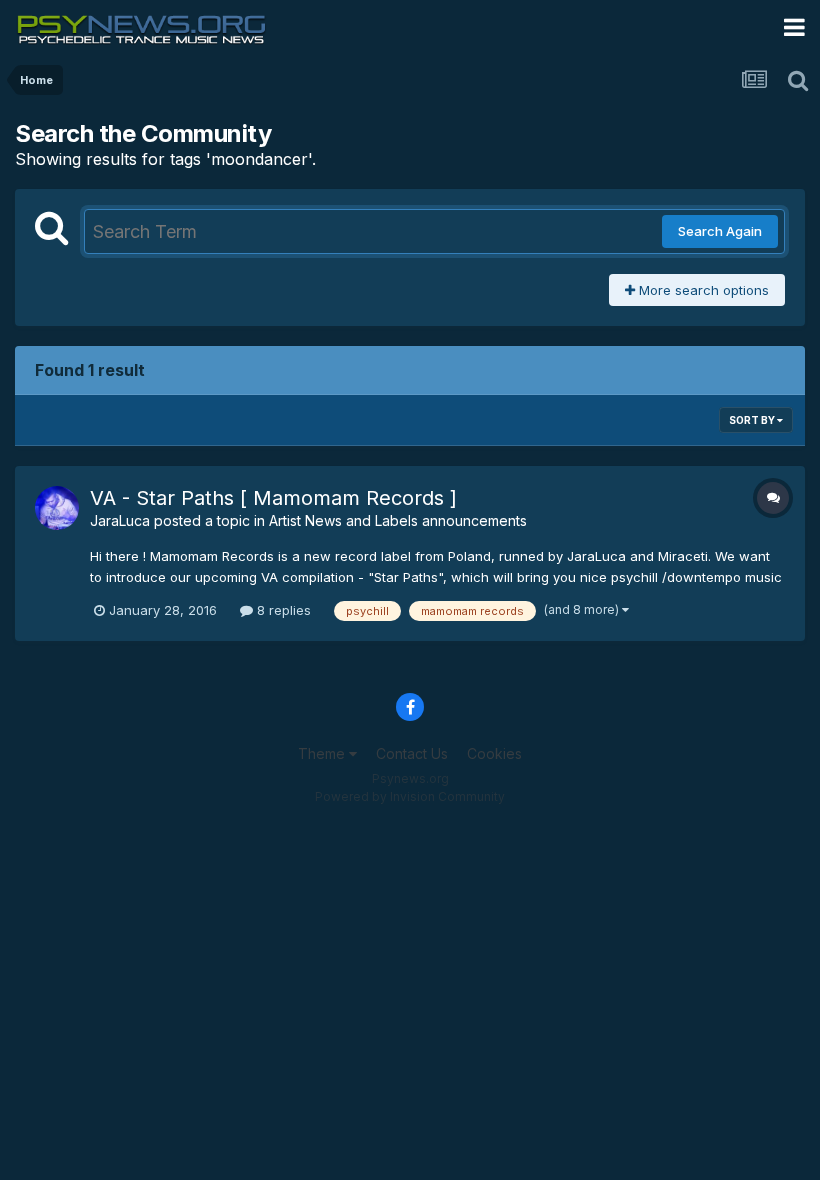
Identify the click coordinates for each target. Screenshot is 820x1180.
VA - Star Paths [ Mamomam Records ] (273, 498)
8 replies (282, 610)
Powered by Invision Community (410, 796)
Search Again (720, 231)
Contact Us (412, 753)
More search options (702, 290)
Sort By (753, 420)
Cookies (494, 753)
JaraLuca (120, 520)
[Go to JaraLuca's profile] (57, 508)
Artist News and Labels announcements (398, 520)
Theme (323, 753)
